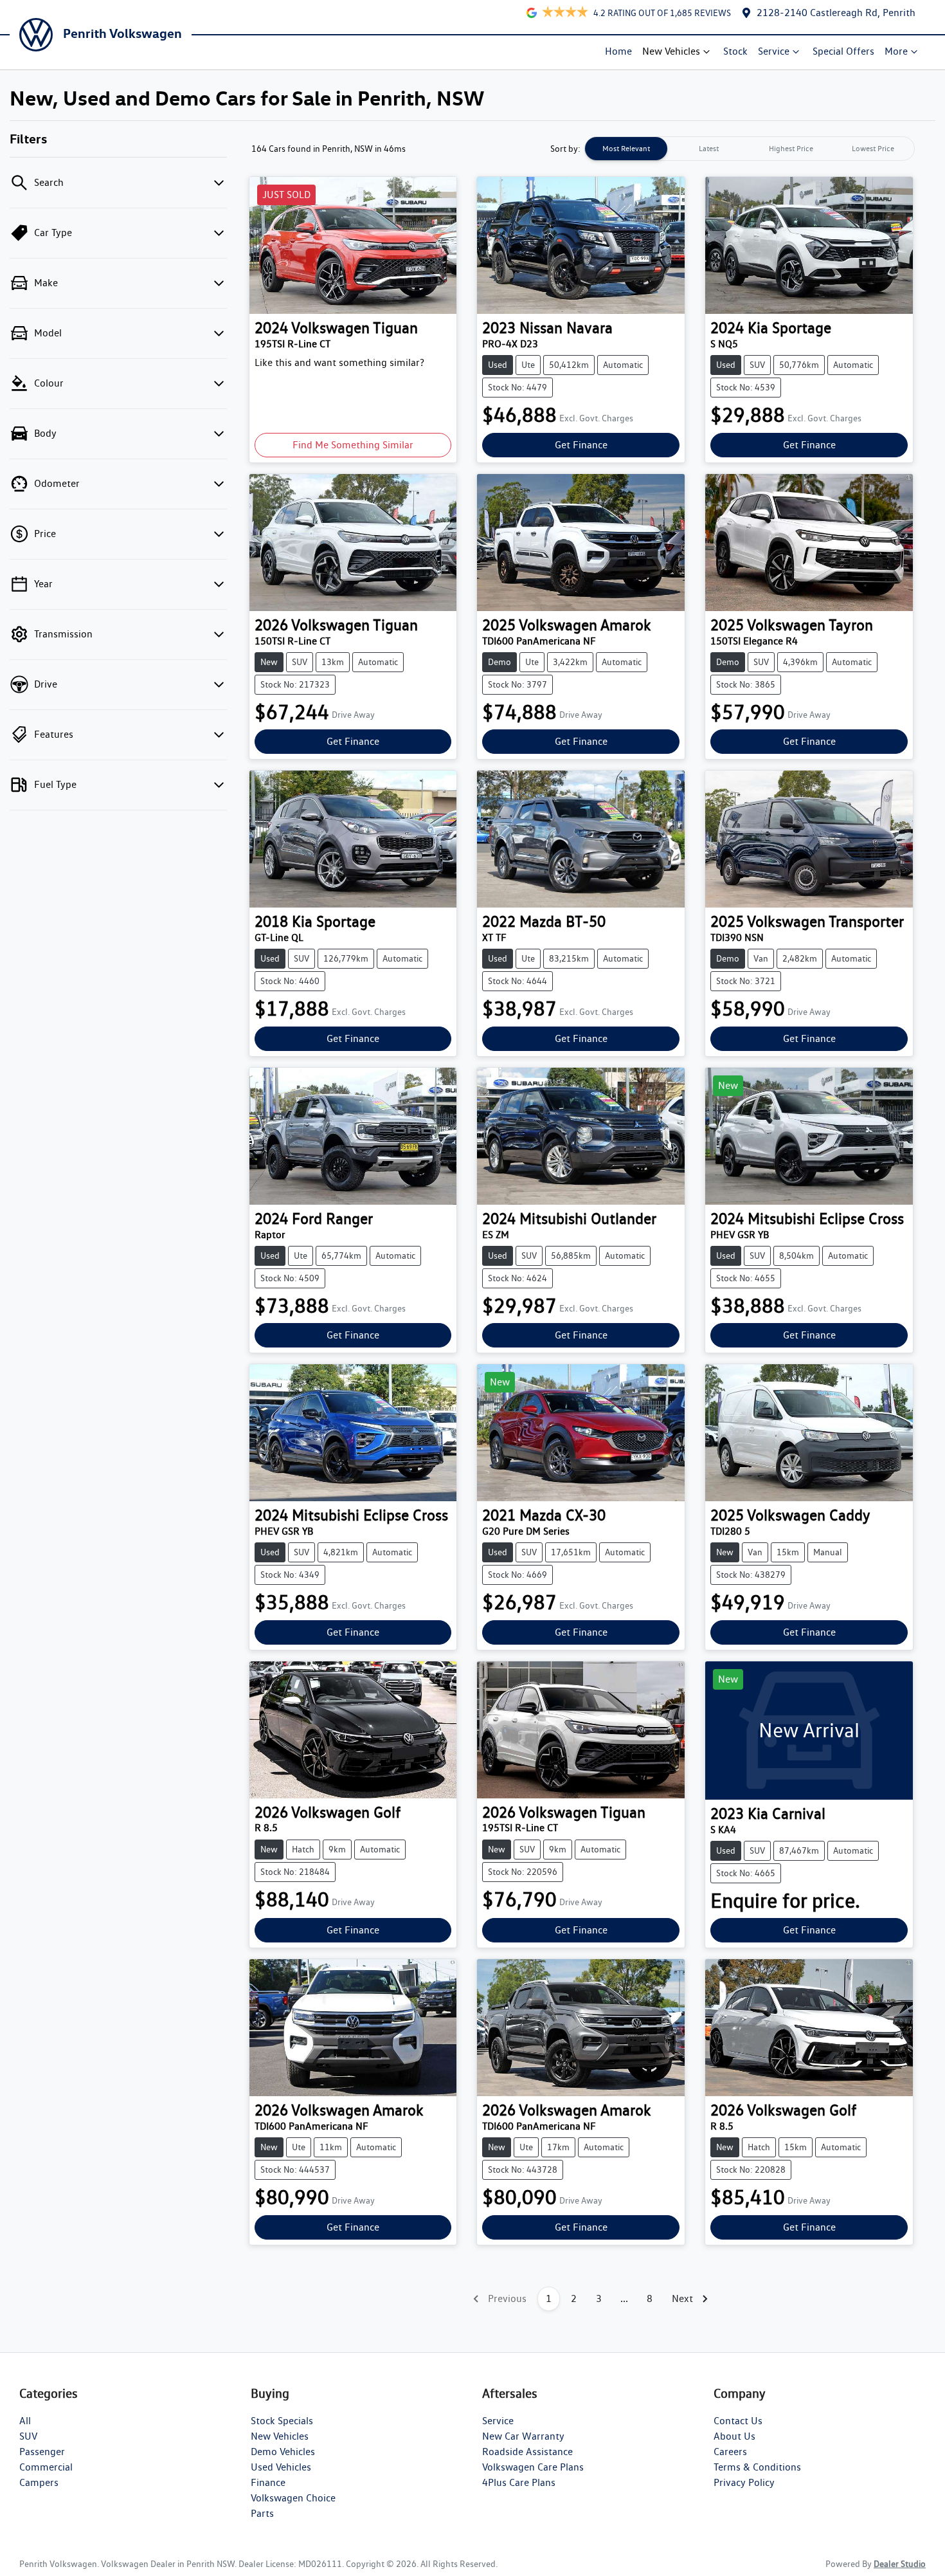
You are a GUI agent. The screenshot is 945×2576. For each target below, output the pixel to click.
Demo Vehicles (283, 2452)
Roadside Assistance (527, 2452)
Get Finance (581, 445)
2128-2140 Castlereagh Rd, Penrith (836, 13)
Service (774, 51)
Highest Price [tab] (791, 148)
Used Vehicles (281, 2467)
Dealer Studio (900, 2564)
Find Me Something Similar (353, 445)
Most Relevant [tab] (626, 148)
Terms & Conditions (757, 2467)
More (896, 51)
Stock (735, 51)
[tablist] (750, 149)
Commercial (46, 2467)
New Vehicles (671, 51)
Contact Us (738, 2421)
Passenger (42, 2452)
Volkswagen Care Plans (533, 2467)
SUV (28, 2436)
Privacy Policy (744, 2482)
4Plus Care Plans (519, 2482)
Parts (262, 2513)
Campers (39, 2482)
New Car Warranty (523, 2436)
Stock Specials (282, 2421)
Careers (730, 2452)
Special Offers (843, 51)
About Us (734, 2436)
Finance (268, 2482)
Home (618, 51)
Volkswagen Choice (293, 2498)
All (25, 2421)
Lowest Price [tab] (873, 148)
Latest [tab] (709, 148)
